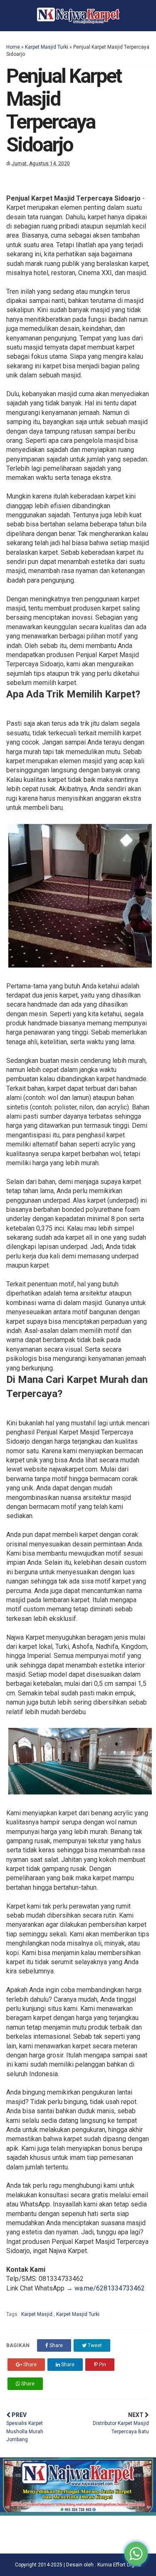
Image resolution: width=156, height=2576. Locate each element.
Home (13, 47)
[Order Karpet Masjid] (78, 2513)
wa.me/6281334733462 (110, 2288)
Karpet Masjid (37, 2314)
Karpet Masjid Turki (47, 47)
